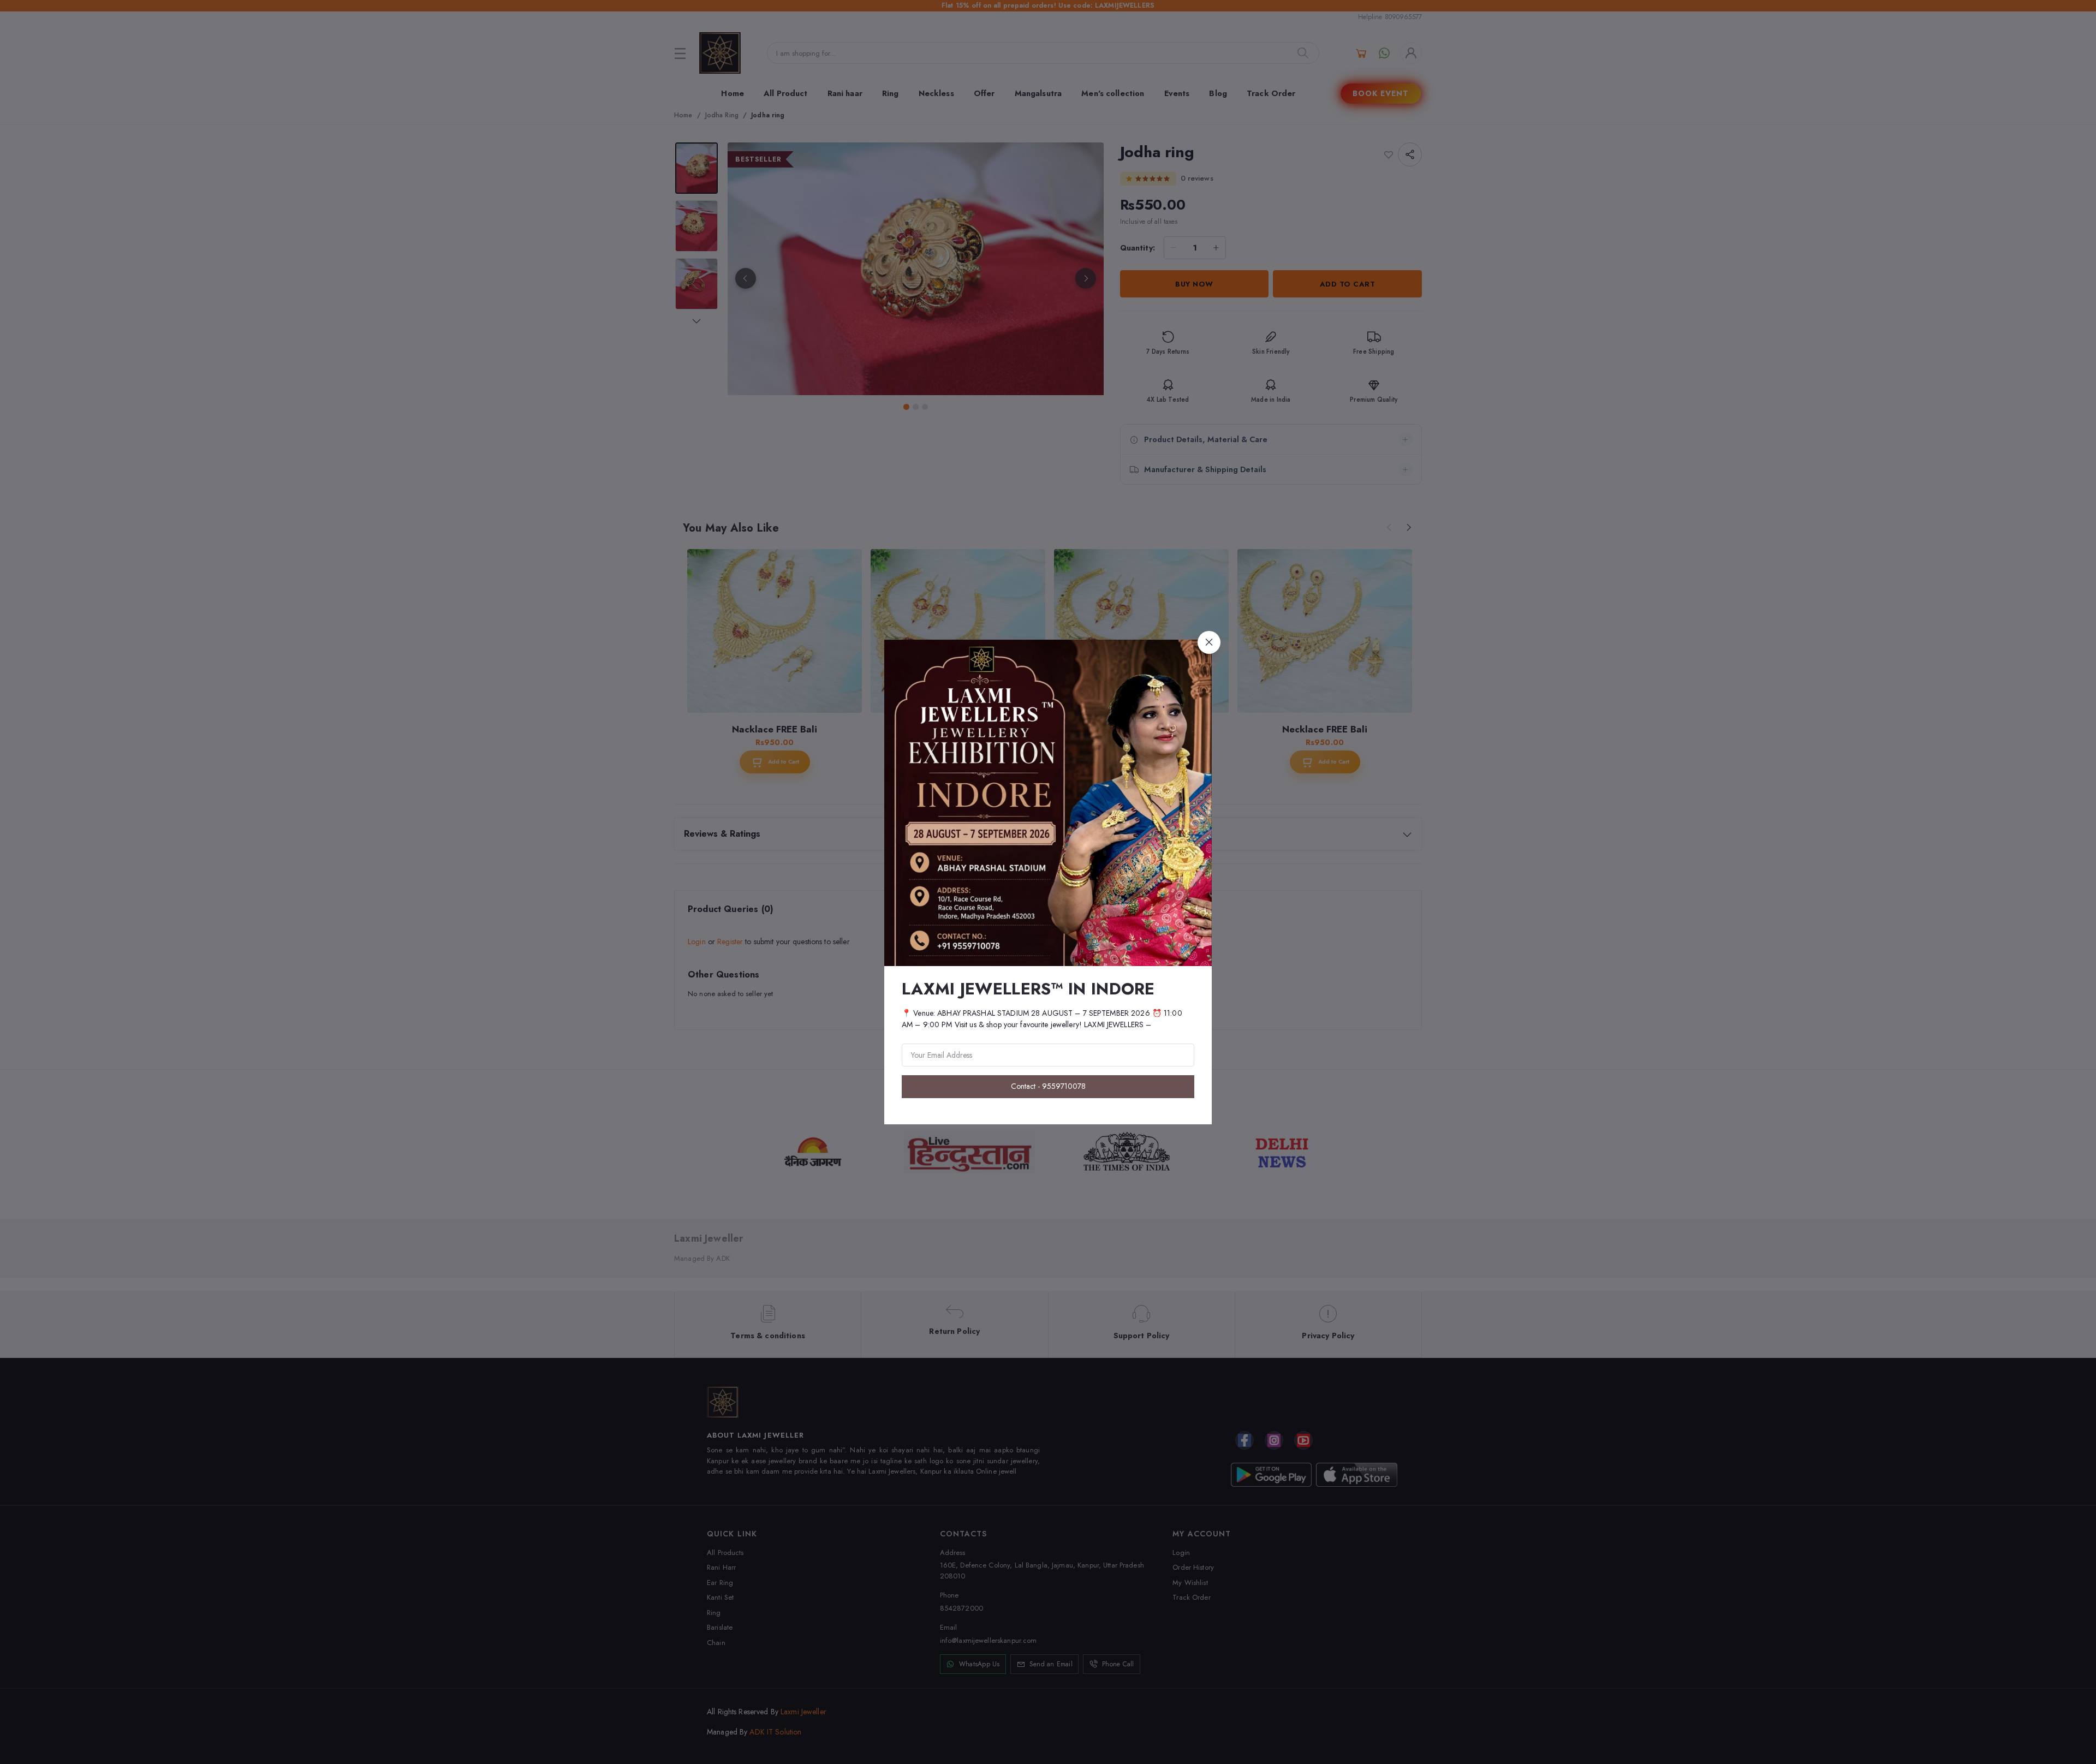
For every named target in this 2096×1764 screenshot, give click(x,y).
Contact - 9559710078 (1048, 1086)
